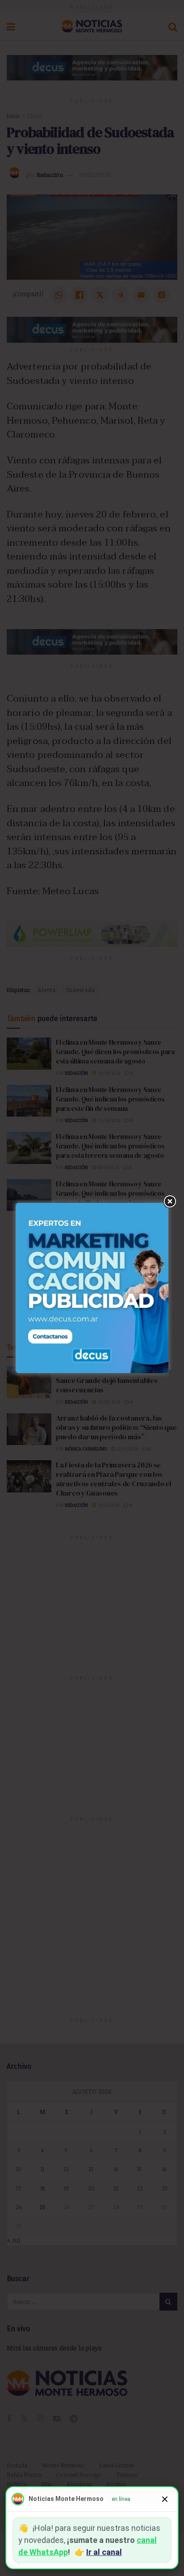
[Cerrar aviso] (165, 2499)
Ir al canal (104, 2552)
